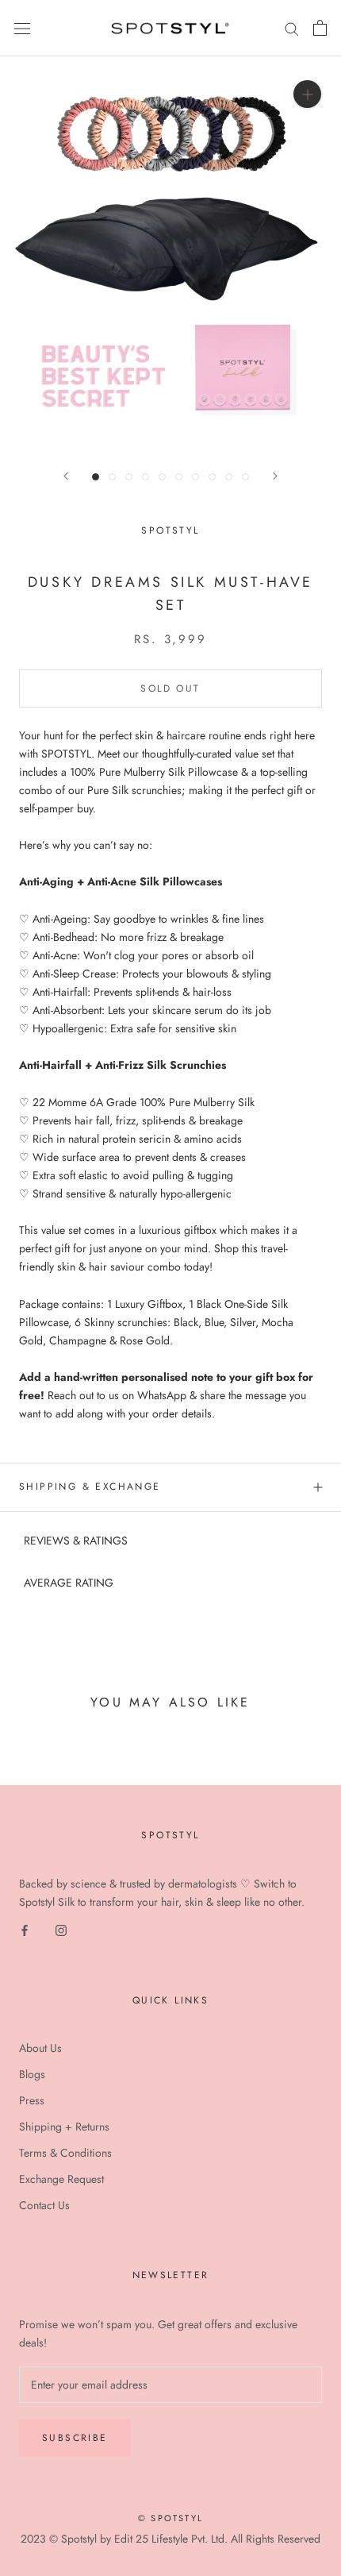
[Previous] (66, 476)
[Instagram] (61, 1930)
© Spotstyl (170, 2518)
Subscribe (75, 2438)
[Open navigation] (22, 29)
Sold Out (170, 688)
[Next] (275, 476)
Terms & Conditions (65, 2153)
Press (32, 2100)
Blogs (32, 2074)
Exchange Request (61, 2179)
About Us (40, 2048)
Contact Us (44, 2205)
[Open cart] (320, 28)
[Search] (292, 28)
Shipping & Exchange (90, 1487)
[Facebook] (25, 1930)
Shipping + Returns (64, 2127)
